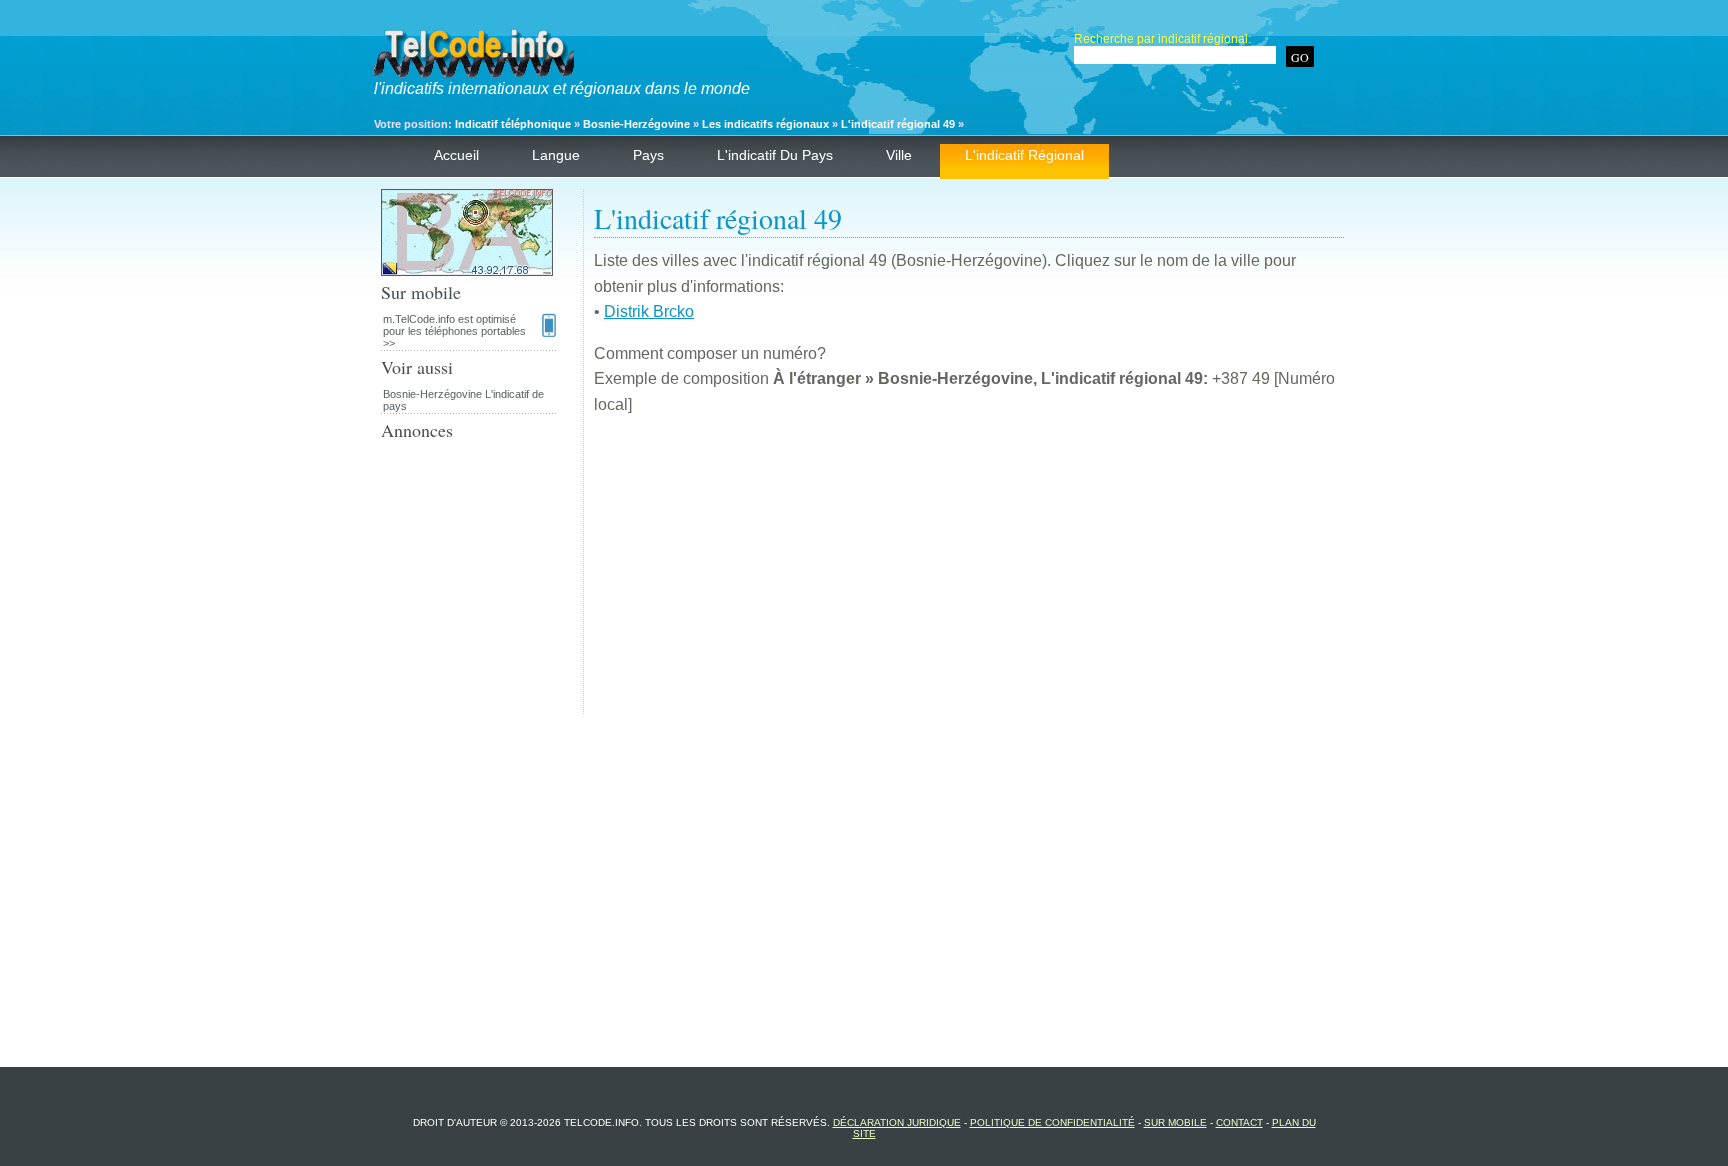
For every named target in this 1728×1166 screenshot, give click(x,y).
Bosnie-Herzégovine (636, 124)
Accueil (456, 155)
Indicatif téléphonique (513, 124)
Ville (899, 155)
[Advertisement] (969, 574)
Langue (556, 155)
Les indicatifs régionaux (765, 124)
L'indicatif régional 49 (898, 124)
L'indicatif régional (1024, 155)
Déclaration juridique (897, 1122)
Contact (1239, 1122)
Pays (648, 155)
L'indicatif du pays (775, 155)
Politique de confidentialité (1052, 1122)
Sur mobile (1175, 1122)
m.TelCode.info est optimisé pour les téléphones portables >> (454, 331)
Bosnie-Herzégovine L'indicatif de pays (463, 400)
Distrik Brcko (649, 311)
